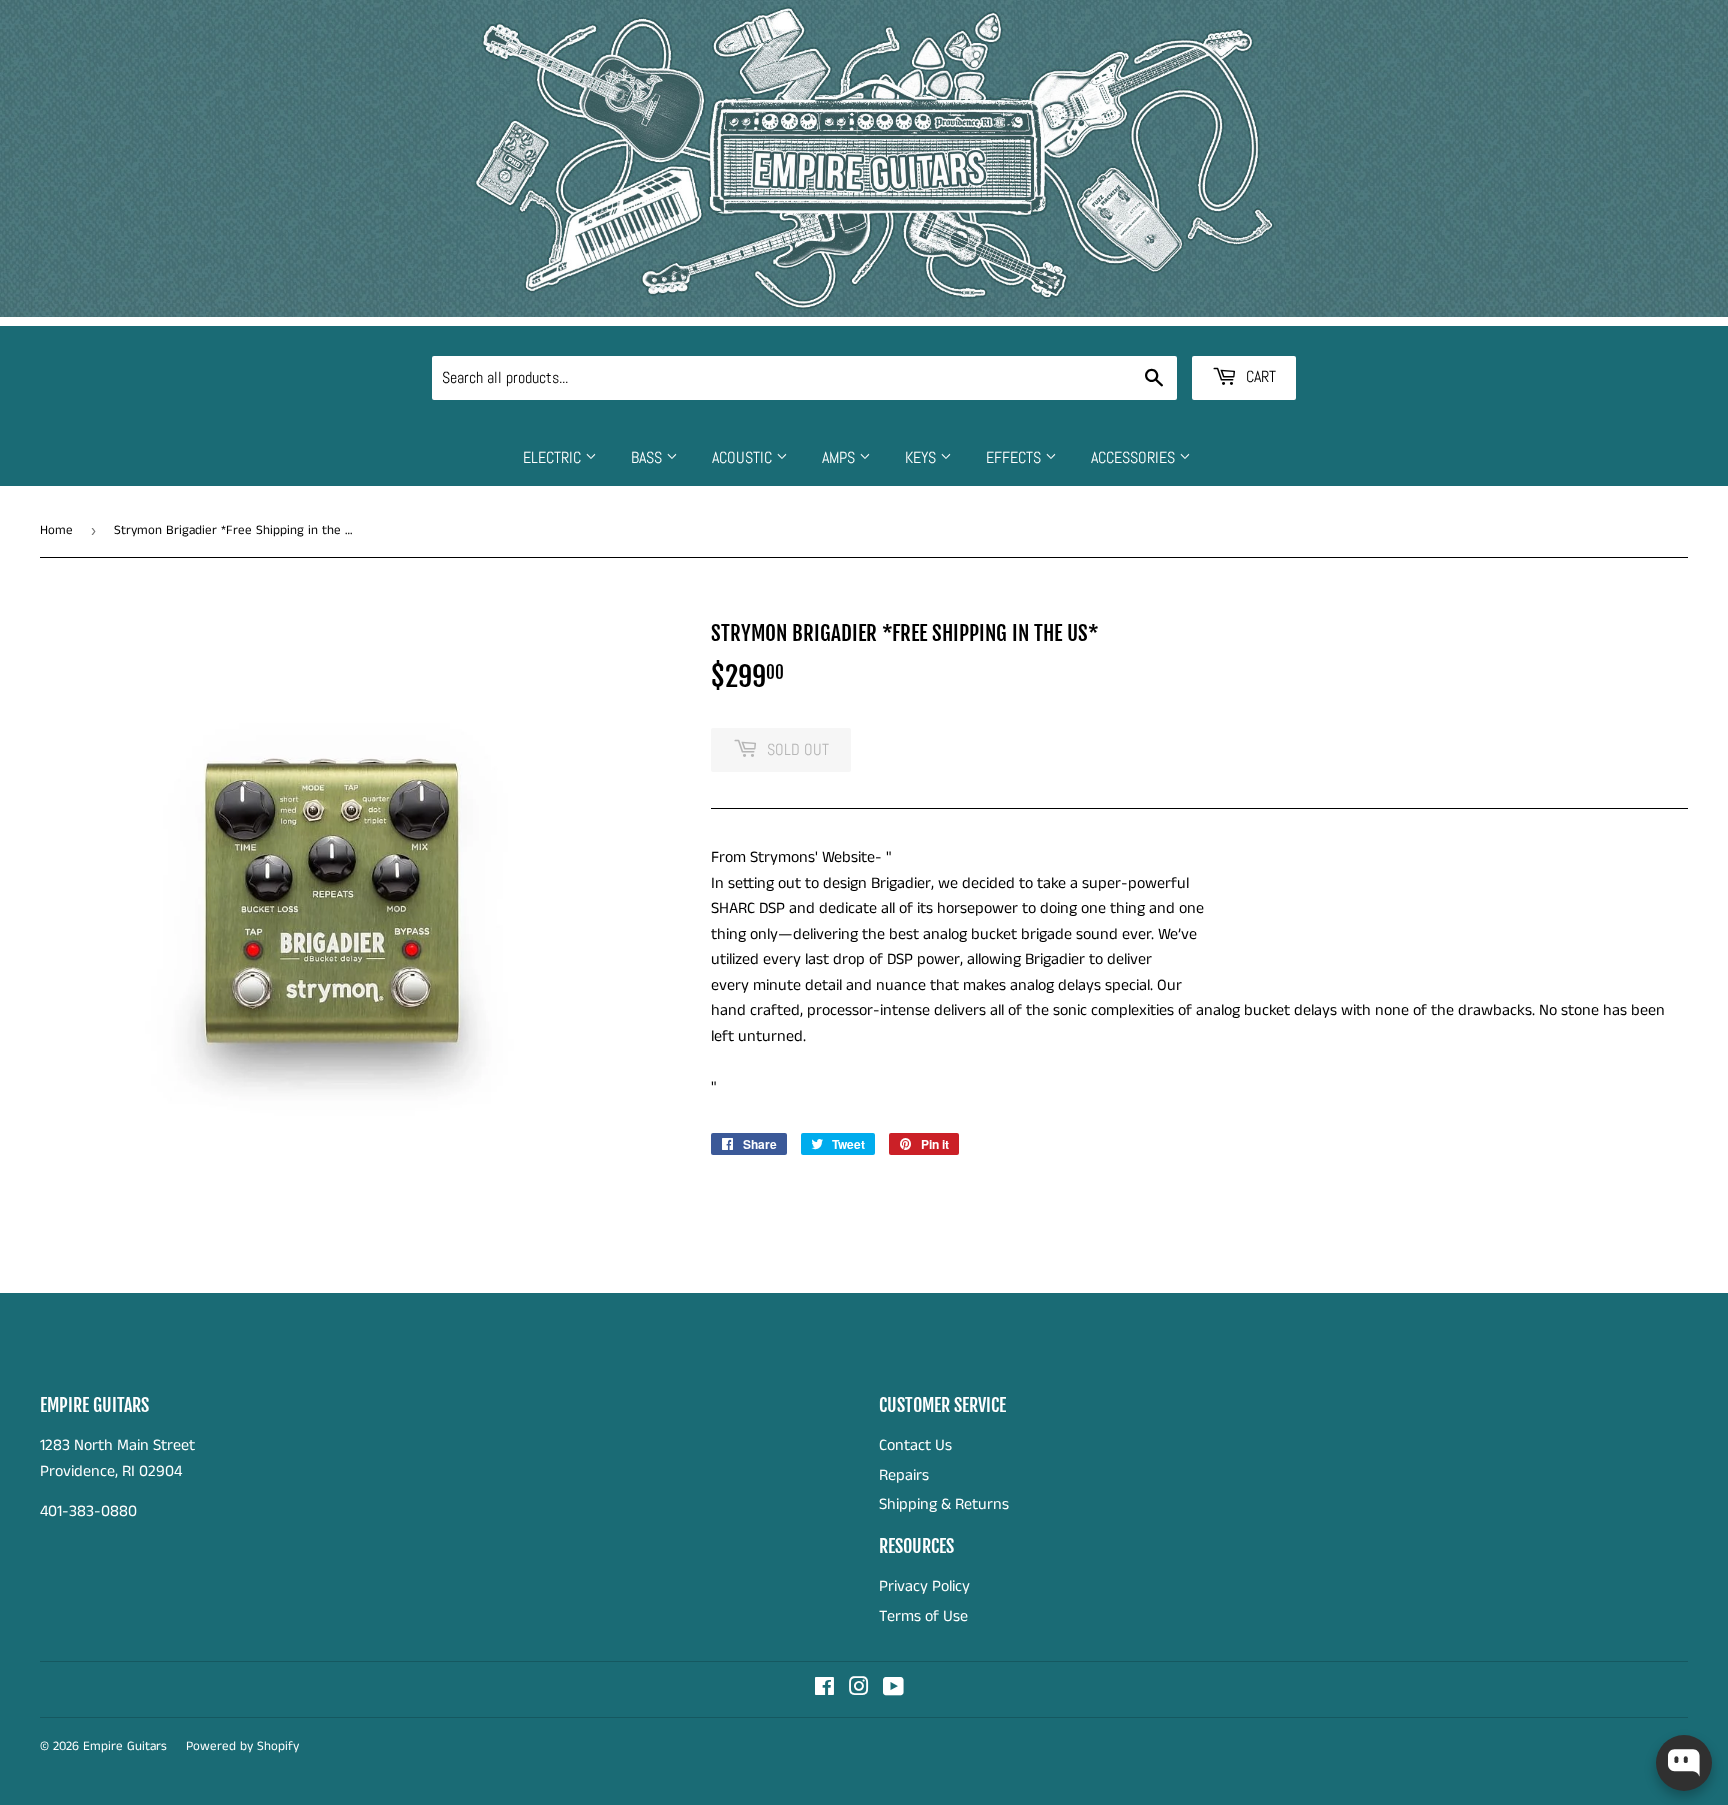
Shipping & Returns (944, 1504)
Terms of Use (923, 1616)
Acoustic (744, 457)
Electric (554, 457)
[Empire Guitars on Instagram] (859, 1689)
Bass (648, 457)
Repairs (904, 1475)
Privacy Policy (924, 1586)
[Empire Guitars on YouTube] (893, 1689)
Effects (1015, 457)
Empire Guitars (125, 1746)
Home (56, 530)
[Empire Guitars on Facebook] (824, 1689)
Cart (1259, 376)
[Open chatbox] (1684, 1763)
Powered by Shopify (242, 1746)
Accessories (1135, 457)
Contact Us (915, 1445)
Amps (840, 457)
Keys (922, 457)
